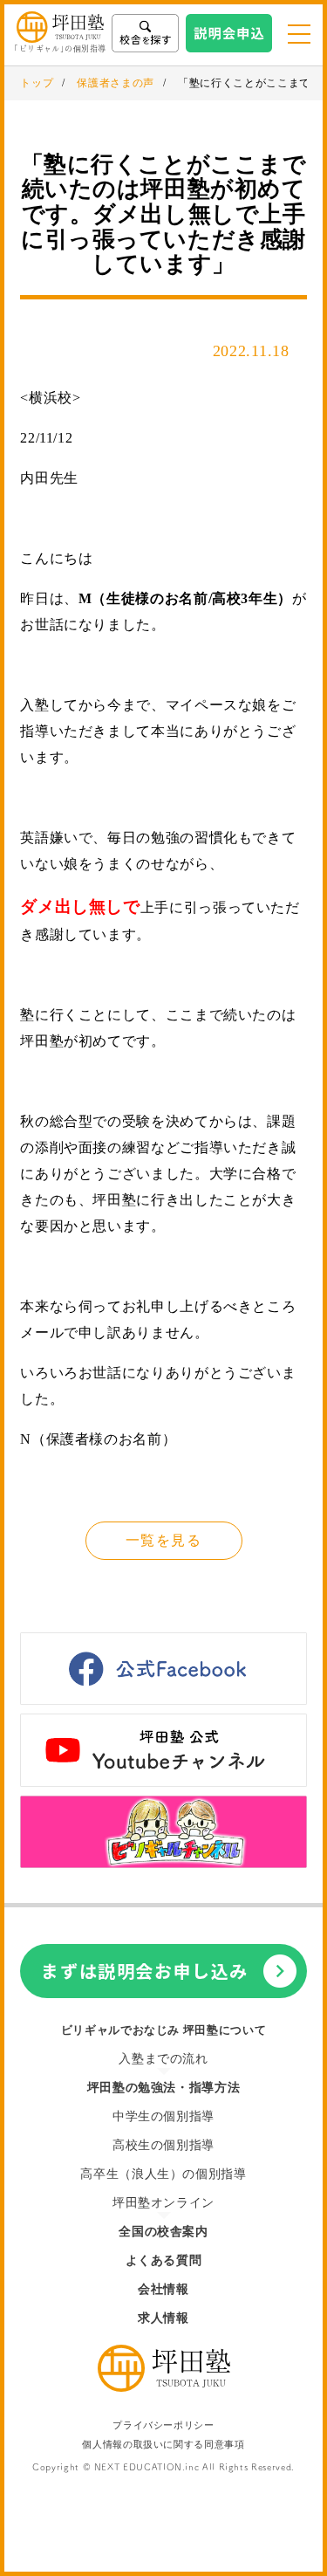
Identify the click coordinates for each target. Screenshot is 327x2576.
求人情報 (163, 2318)
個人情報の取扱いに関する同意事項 (163, 2445)
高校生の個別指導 (163, 2145)
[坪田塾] (164, 2387)
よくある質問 (164, 2260)
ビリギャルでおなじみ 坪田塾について (164, 2030)
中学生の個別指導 (163, 2116)
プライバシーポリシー (163, 2425)
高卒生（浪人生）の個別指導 (163, 2174)
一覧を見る (163, 1540)
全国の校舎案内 (163, 2232)
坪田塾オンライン (163, 2203)
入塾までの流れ (163, 2059)
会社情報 (163, 2289)
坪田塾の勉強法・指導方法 (164, 2088)
